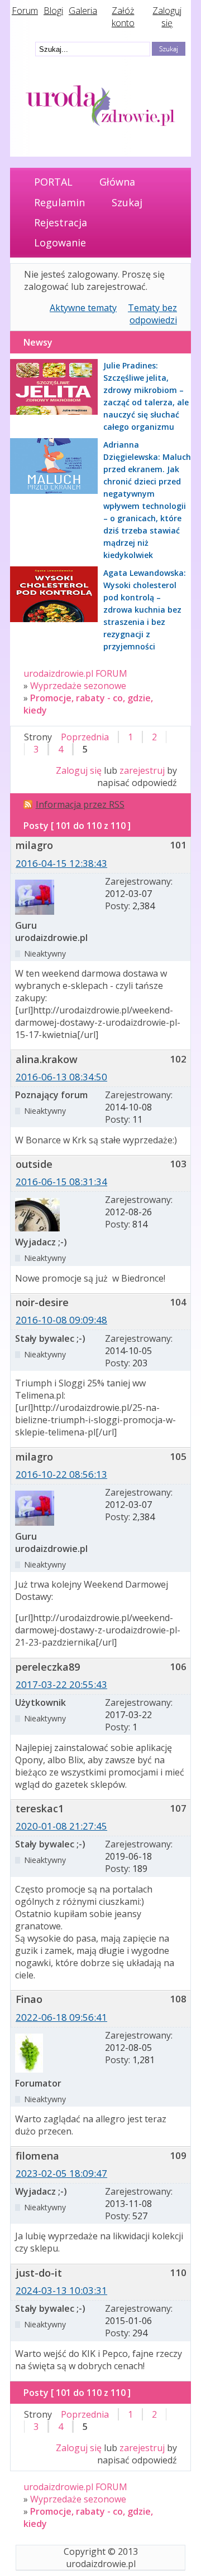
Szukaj (127, 202)
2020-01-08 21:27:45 (61, 1826)
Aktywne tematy (83, 308)
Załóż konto (123, 17)
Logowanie (60, 242)
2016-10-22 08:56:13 (61, 1474)
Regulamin (59, 202)
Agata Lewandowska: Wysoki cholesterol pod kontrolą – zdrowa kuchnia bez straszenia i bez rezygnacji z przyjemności (145, 610)
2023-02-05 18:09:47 (61, 2173)
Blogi (53, 11)
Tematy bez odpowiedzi (152, 314)
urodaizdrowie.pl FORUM (75, 673)
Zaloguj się (167, 17)
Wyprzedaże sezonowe (78, 686)
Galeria (83, 11)
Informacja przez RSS (80, 804)
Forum (25, 11)
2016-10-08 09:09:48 (61, 1320)
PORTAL (53, 182)
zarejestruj (142, 770)
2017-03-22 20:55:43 (61, 1684)
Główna (117, 182)
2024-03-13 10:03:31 (61, 2290)
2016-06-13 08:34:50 (61, 1077)
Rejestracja (61, 222)
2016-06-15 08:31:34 (61, 1182)
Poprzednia (85, 737)
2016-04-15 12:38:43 (61, 863)
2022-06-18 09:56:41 (61, 2017)
